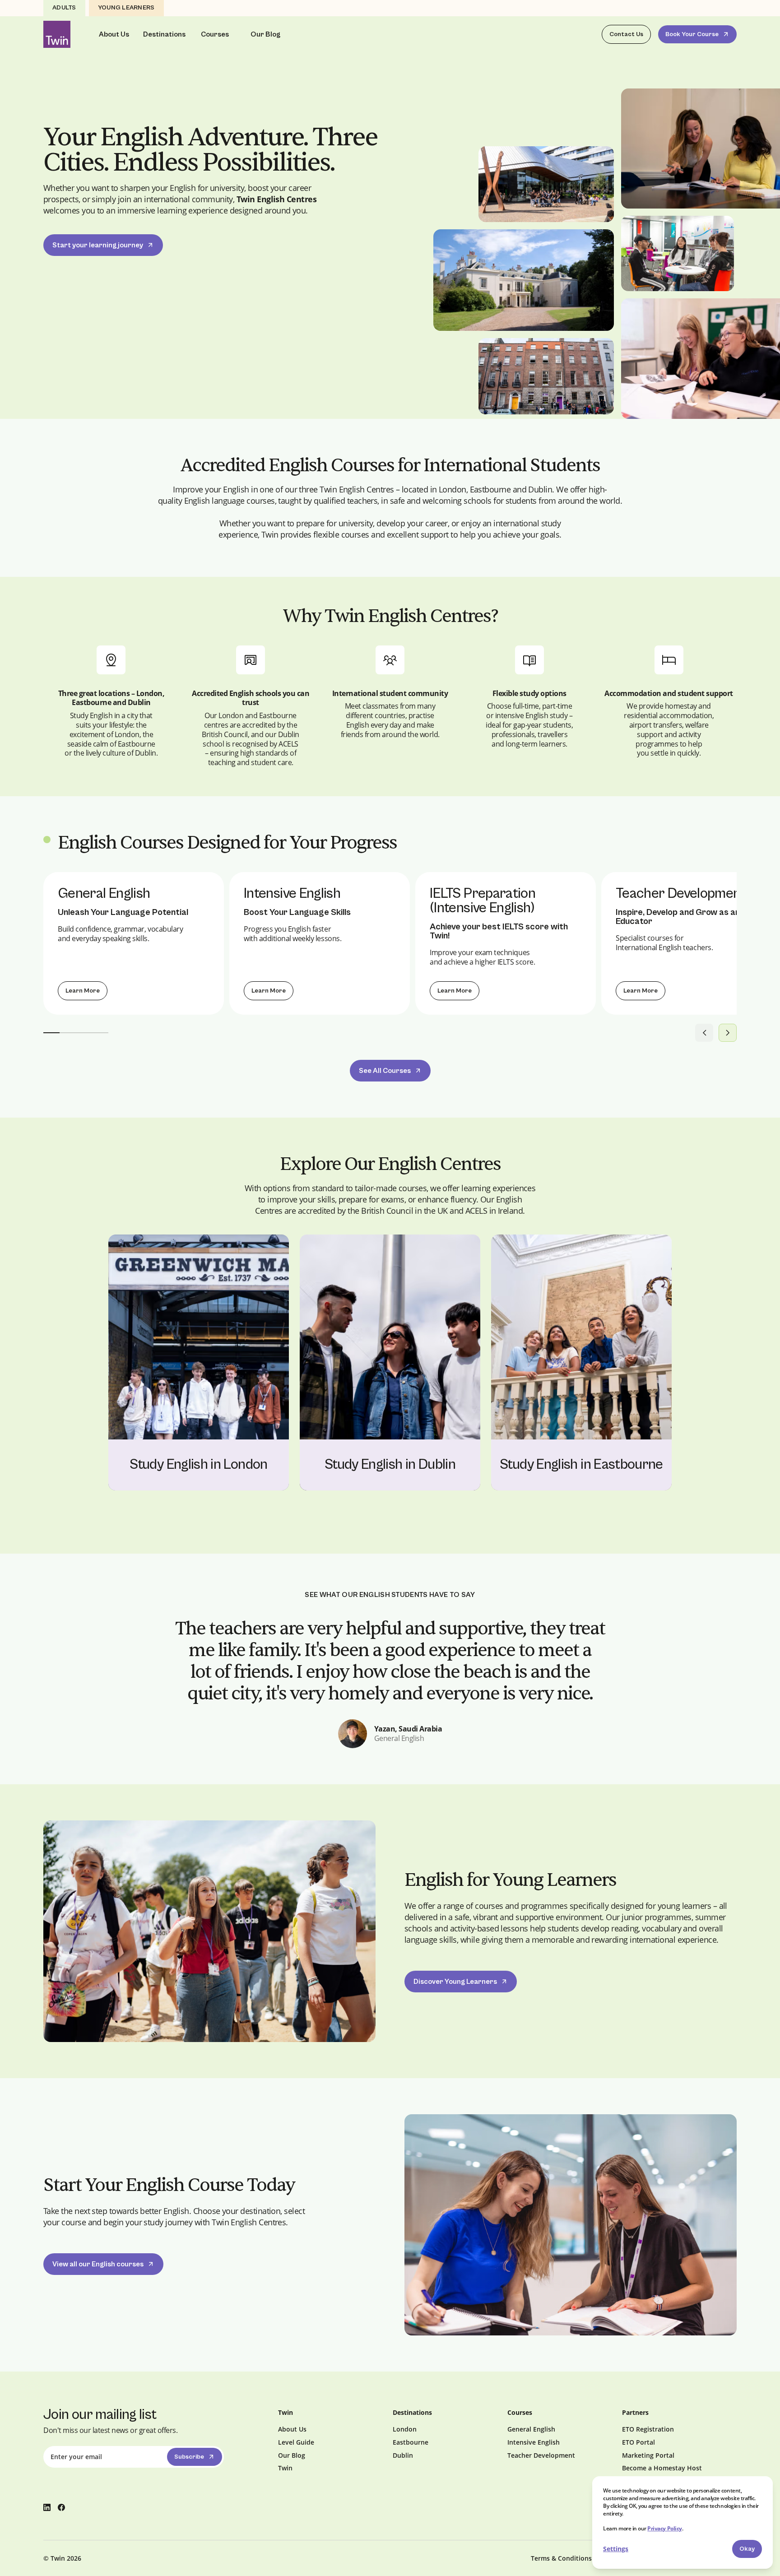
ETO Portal (638, 2442)
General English (531, 2429)
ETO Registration (648, 2429)
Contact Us (626, 34)
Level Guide (296, 2442)
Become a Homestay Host (662, 2468)
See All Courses (385, 1071)
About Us (114, 34)
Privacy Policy (664, 2528)
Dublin (403, 2455)
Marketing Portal (648, 2455)
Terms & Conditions (561, 2558)
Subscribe (189, 2457)
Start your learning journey (98, 245)
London (405, 2429)
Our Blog (265, 34)
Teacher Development (541, 2455)
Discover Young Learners (455, 1982)
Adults (64, 8)
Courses (215, 34)
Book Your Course (692, 34)
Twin (285, 2468)
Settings (616, 2549)
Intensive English (534, 2442)
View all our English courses (98, 2264)
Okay (747, 2549)
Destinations (164, 34)
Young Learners (126, 8)
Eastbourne (411, 2442)
